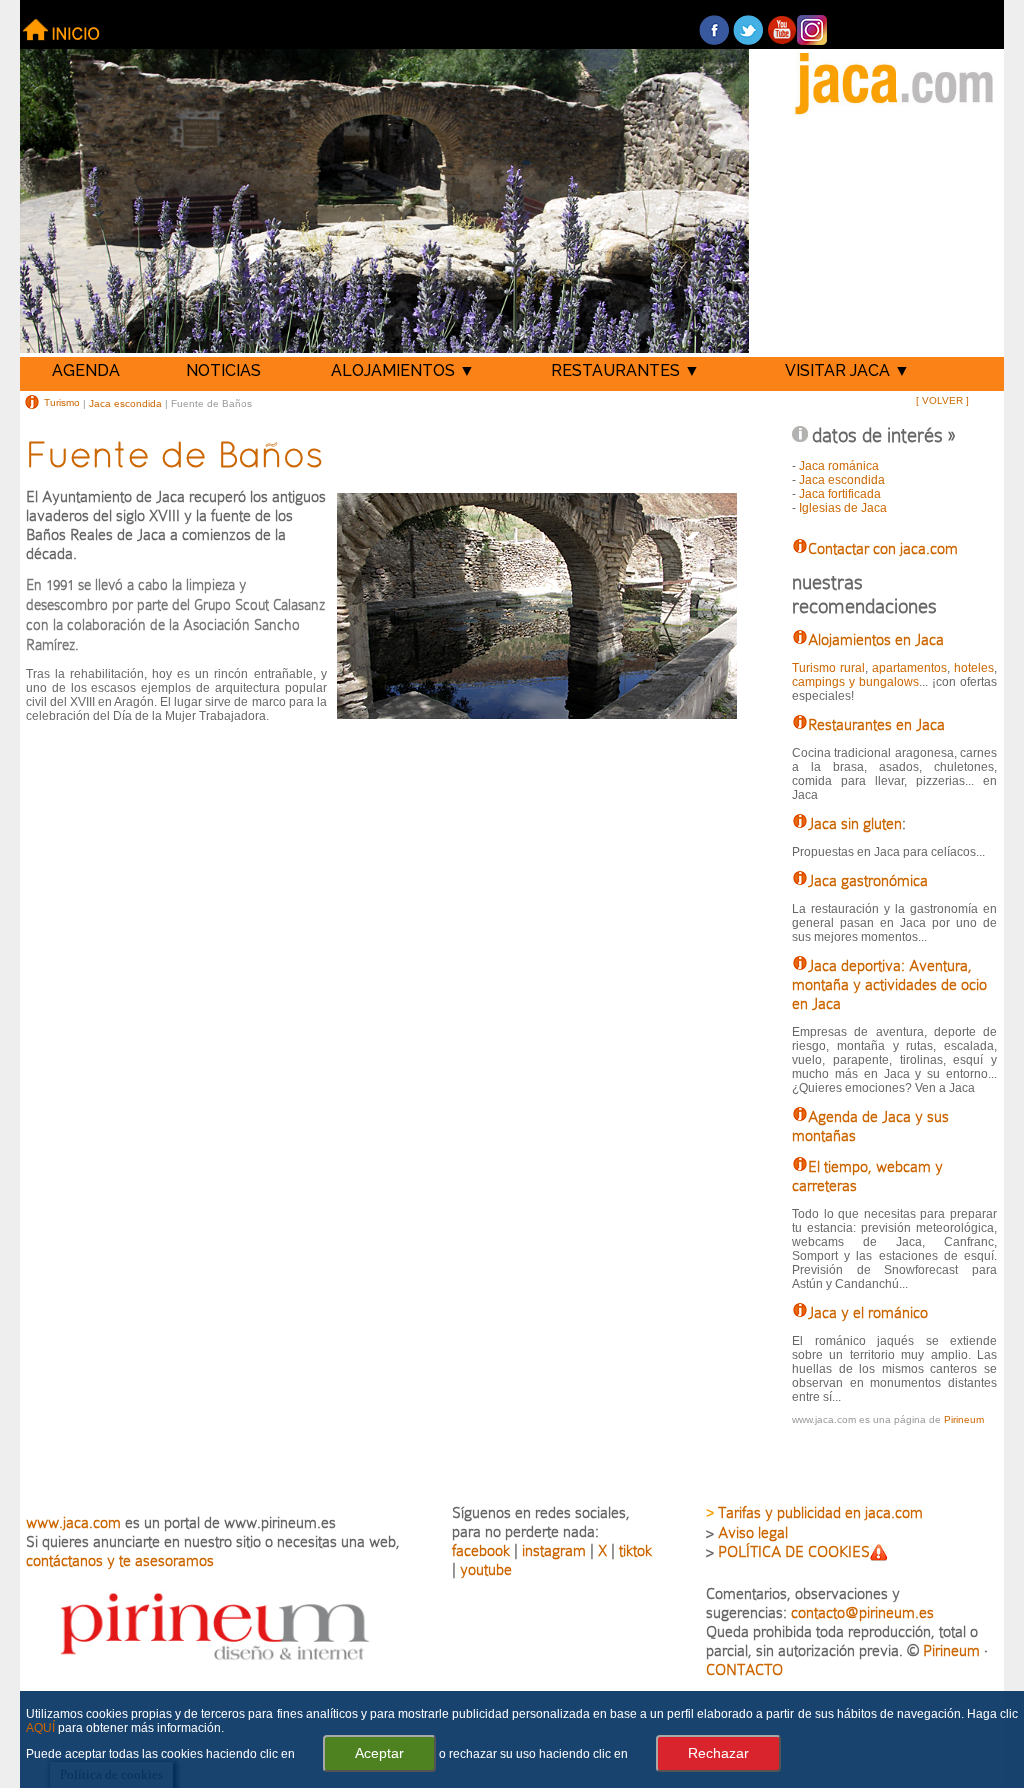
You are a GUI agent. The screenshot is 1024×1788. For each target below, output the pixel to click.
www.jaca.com (73, 1522)
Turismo (62, 402)
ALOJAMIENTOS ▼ (403, 370)
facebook (481, 1550)
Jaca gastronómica (868, 880)
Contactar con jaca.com (883, 548)
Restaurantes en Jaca (876, 724)
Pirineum (964, 1419)
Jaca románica (839, 466)
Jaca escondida (125, 402)
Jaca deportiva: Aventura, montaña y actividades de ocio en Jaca (889, 984)
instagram (554, 1550)
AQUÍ (40, 1728)
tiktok (635, 1550)
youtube (486, 1569)
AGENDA (86, 370)
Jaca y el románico (868, 1312)
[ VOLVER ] (942, 400)
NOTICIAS (223, 370)
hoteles (974, 668)
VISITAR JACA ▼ (847, 370)
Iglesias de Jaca (843, 508)
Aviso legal (753, 1532)
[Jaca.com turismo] (894, 115)
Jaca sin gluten (855, 823)
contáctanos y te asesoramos (120, 1560)
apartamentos (909, 668)
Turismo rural (828, 668)
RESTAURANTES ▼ (625, 370)
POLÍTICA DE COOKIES (794, 1551)
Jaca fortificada (840, 494)
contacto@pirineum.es (862, 1612)
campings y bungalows (855, 682)
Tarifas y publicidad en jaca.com (820, 1512)
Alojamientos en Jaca (876, 639)
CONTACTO (744, 1669)
